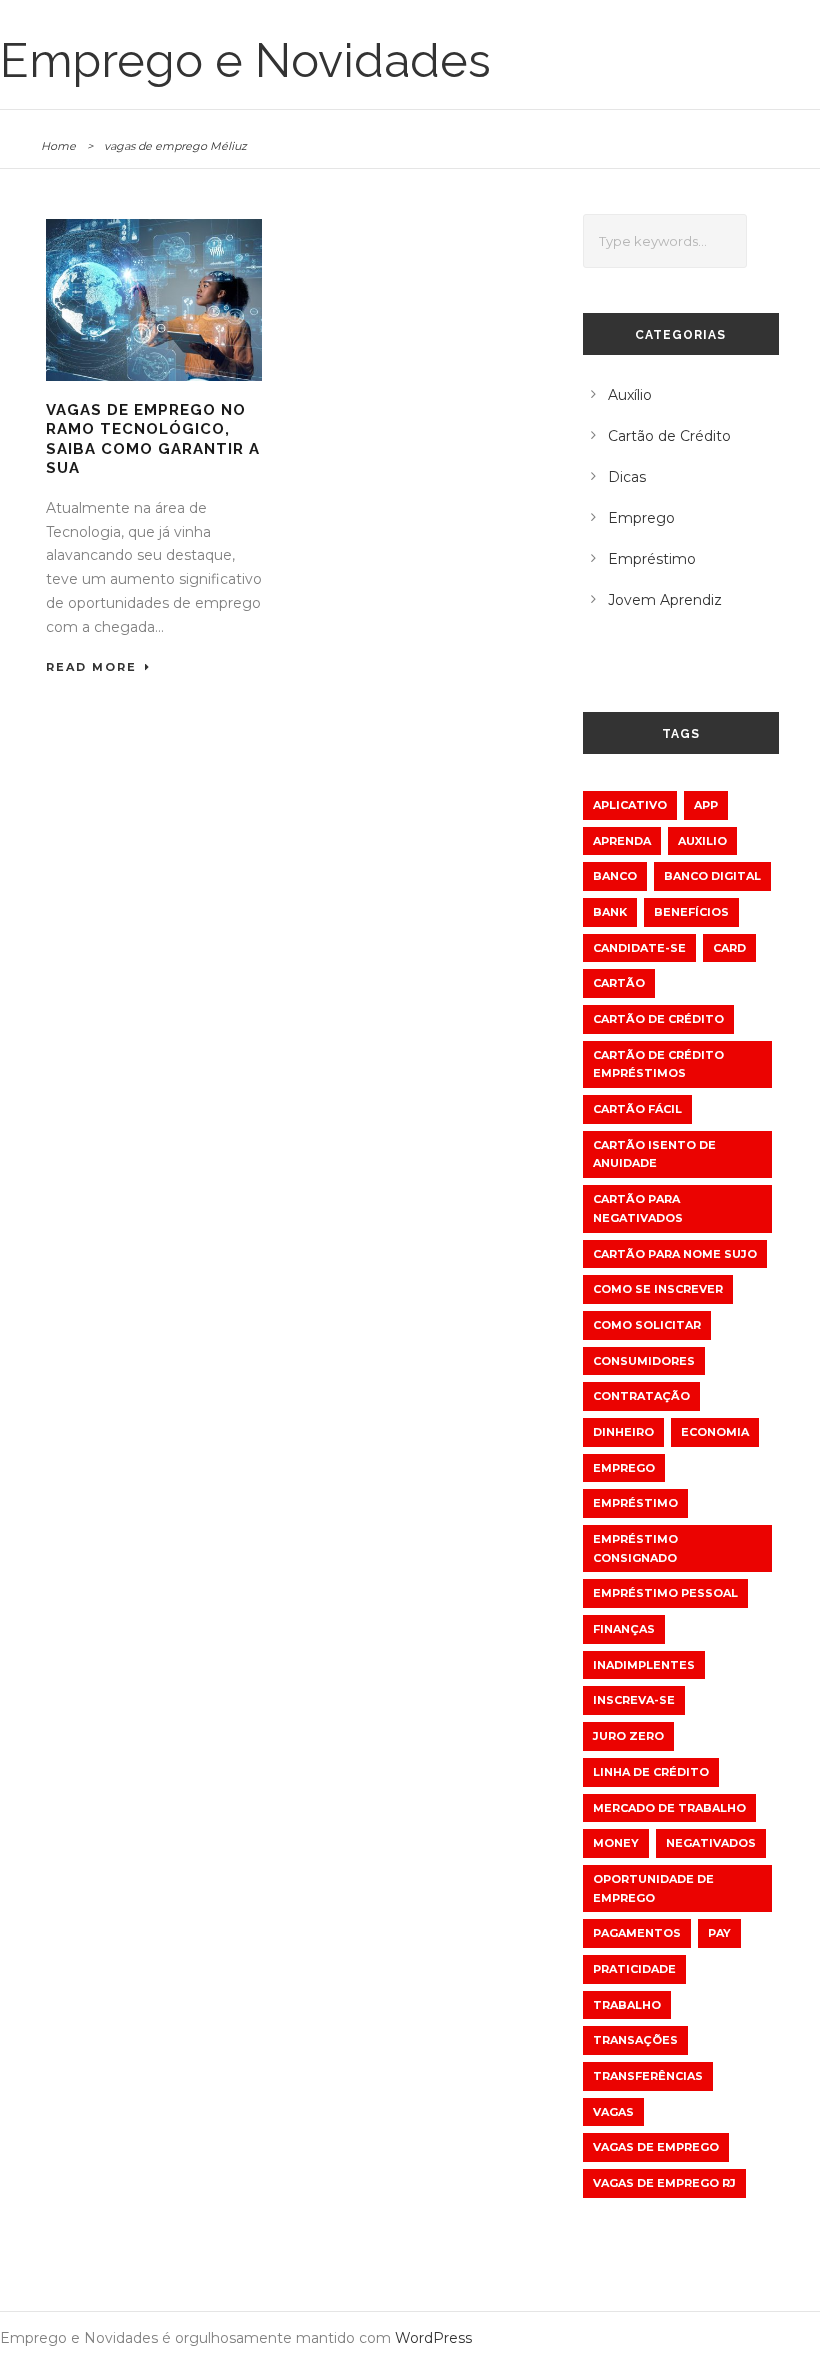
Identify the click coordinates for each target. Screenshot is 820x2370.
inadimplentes (644, 1665)
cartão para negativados (638, 1208)
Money (616, 1843)
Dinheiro (623, 1432)
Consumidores (644, 1361)
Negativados (711, 1843)
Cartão (619, 983)
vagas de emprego (656, 2147)
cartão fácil (637, 1109)
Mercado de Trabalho (669, 1808)
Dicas (627, 477)
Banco (615, 876)
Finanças (624, 1629)
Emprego (641, 518)
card (729, 948)
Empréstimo (652, 559)
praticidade (634, 1969)
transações (635, 2040)
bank (610, 912)
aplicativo (630, 805)
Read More (91, 667)
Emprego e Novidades (245, 60)
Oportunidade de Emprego (653, 1888)
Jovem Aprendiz (665, 600)
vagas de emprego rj (664, 2183)
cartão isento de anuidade (654, 1154)
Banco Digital (712, 876)
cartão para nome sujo (675, 1254)
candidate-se (639, 948)
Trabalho (627, 2005)
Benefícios (691, 912)
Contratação (641, 1396)
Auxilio (702, 841)
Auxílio (630, 395)
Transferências (648, 2076)
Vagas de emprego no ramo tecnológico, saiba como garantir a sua (153, 439)
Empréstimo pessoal (665, 1593)
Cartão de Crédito (669, 436)
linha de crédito (651, 1772)
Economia (715, 1432)
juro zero (628, 1736)
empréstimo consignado (635, 1548)
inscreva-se (634, 1700)
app (706, 805)
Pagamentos (637, 1933)
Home (58, 146)
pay (719, 1933)
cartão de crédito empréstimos (658, 1064)
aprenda (622, 841)
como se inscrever (658, 1289)
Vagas (613, 2112)
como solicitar (647, 1325)
